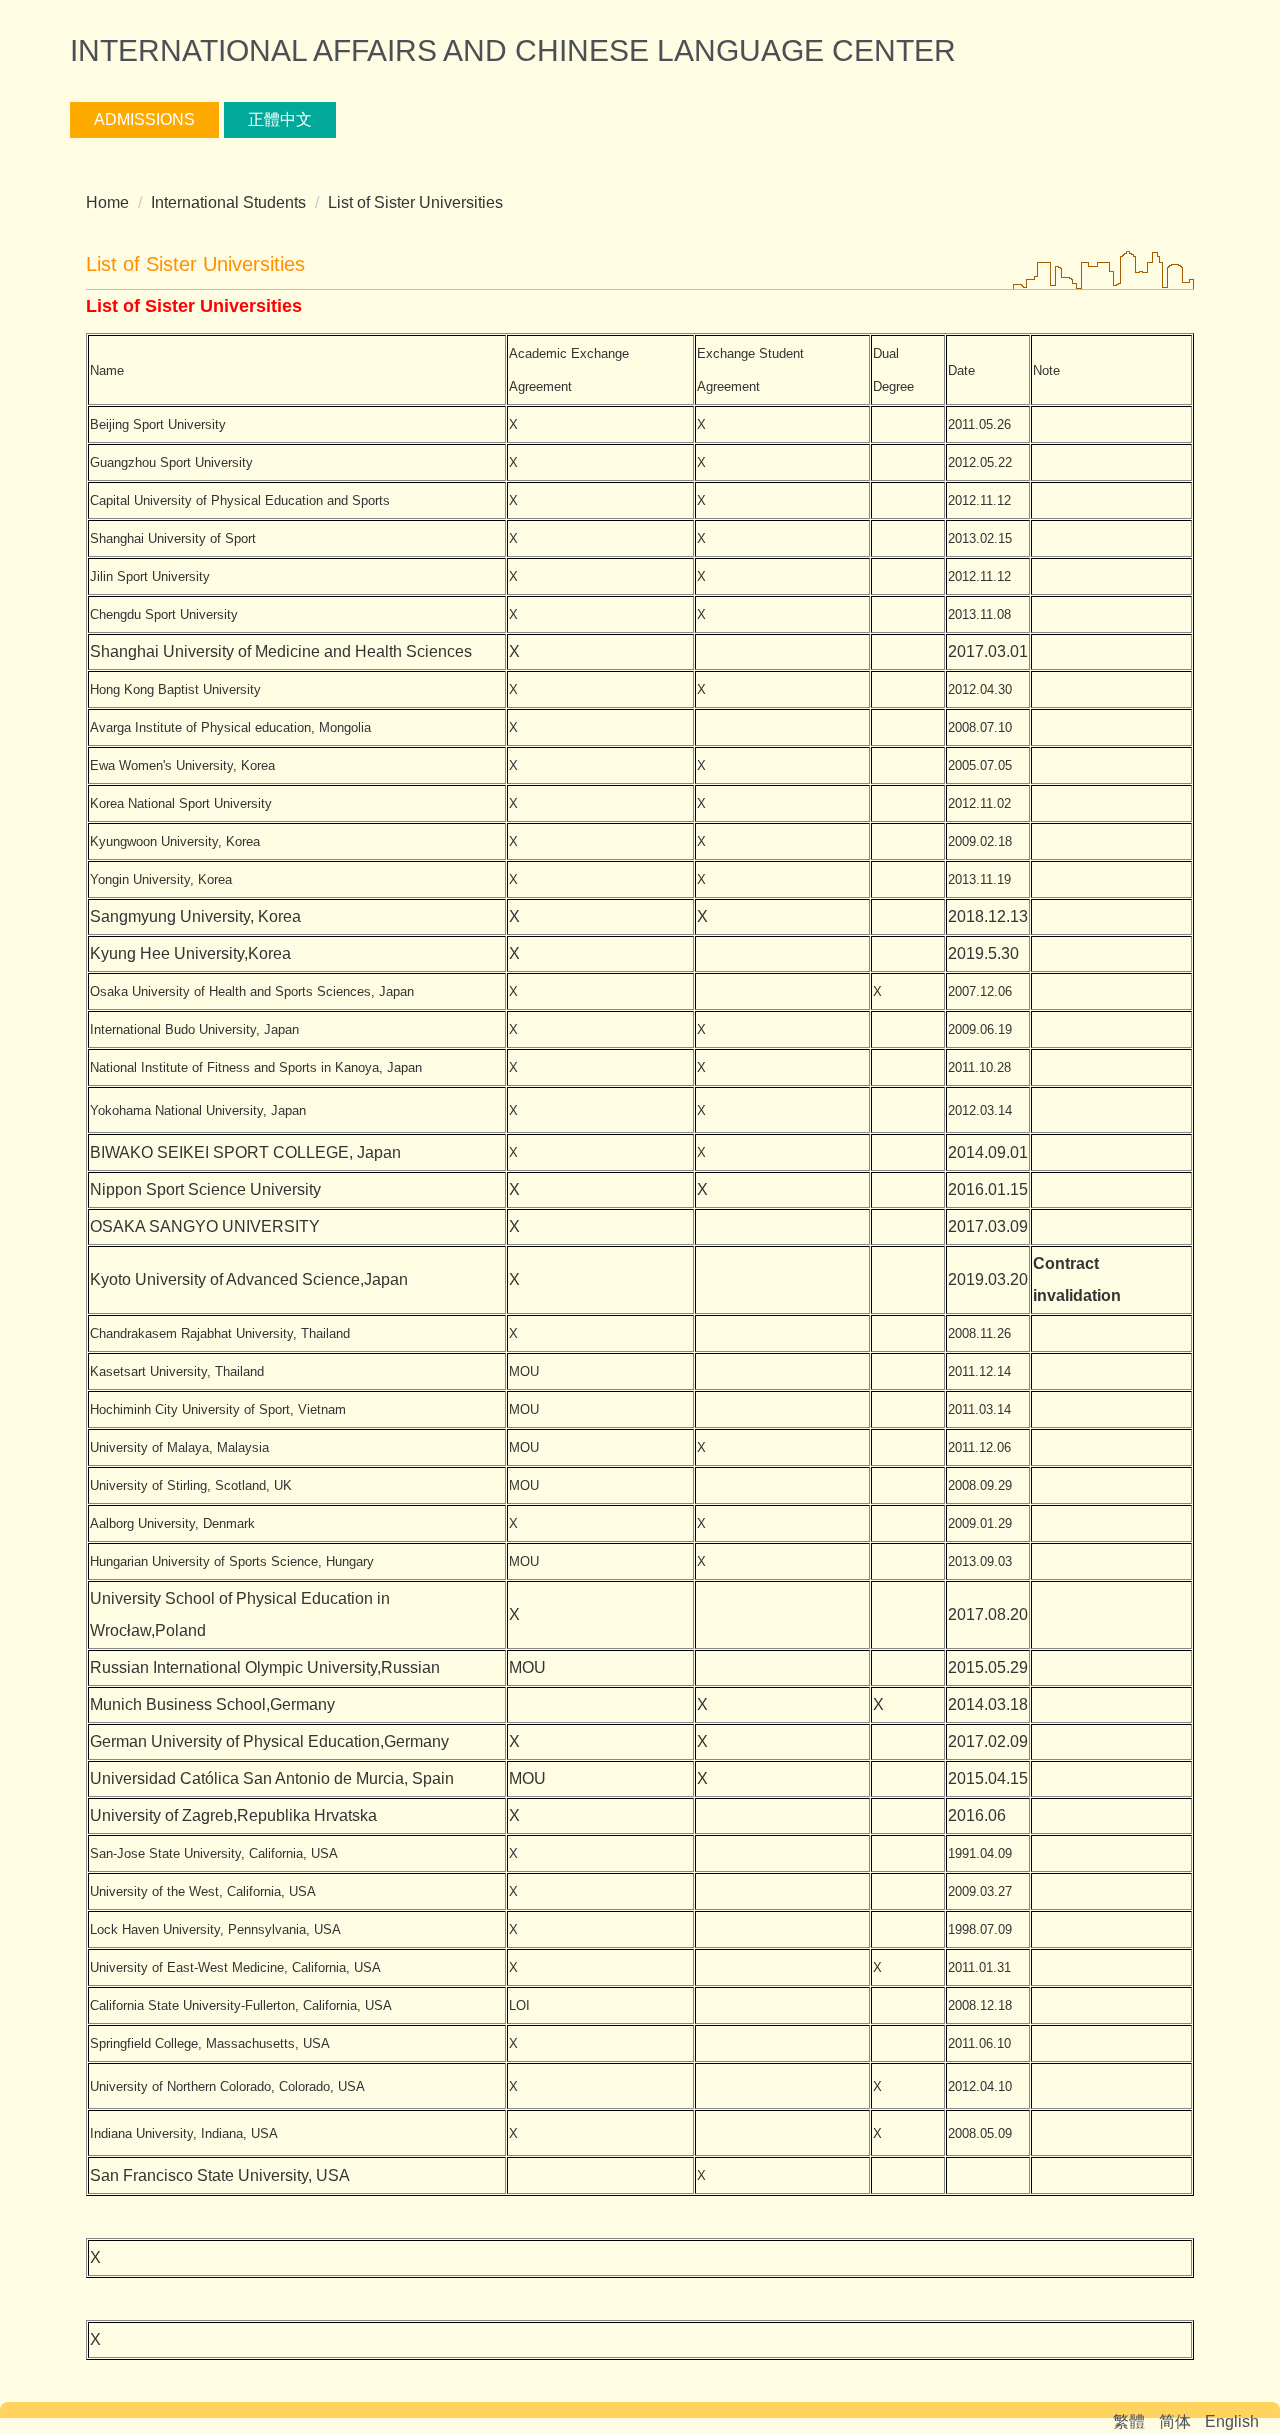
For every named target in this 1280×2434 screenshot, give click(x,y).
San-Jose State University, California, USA (214, 1853)
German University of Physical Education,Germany (269, 1741)
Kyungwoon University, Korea (175, 841)
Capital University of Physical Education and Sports (240, 500)
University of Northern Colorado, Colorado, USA (227, 2086)
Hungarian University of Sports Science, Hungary (232, 1561)
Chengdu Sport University (164, 614)
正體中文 (280, 119)
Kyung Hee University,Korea (190, 953)
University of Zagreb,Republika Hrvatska (233, 1815)
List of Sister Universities (415, 202)
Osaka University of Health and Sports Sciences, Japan (252, 991)
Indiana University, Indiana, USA (184, 2133)
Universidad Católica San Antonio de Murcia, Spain (272, 1778)
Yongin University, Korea (161, 879)
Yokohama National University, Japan (198, 1110)
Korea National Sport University (181, 803)
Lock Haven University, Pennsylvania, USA (215, 1929)
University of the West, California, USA (203, 1891)
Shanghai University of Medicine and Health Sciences (281, 651)
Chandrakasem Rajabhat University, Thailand (220, 1333)
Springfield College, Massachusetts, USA (210, 2043)
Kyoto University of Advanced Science (225, 1279)
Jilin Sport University (150, 576)
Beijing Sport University (158, 424)
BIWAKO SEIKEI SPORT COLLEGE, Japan (245, 1152)
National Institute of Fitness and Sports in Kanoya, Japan (256, 1067)
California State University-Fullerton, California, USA (241, 2005)
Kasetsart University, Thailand (177, 1371)
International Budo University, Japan (194, 1029)
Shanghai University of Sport (173, 538)
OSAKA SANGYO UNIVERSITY (205, 1226)
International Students (228, 202)
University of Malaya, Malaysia (179, 1447)
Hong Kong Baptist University (175, 689)
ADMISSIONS (144, 119)
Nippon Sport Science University (205, 1189)
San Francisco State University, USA (220, 2175)
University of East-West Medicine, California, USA (235, 1967)
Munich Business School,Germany (212, 1704)
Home (107, 202)
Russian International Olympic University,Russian (265, 1667)
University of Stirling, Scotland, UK (191, 1485)
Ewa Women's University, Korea (182, 765)
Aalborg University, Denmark (172, 1523)
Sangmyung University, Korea (195, 916)
